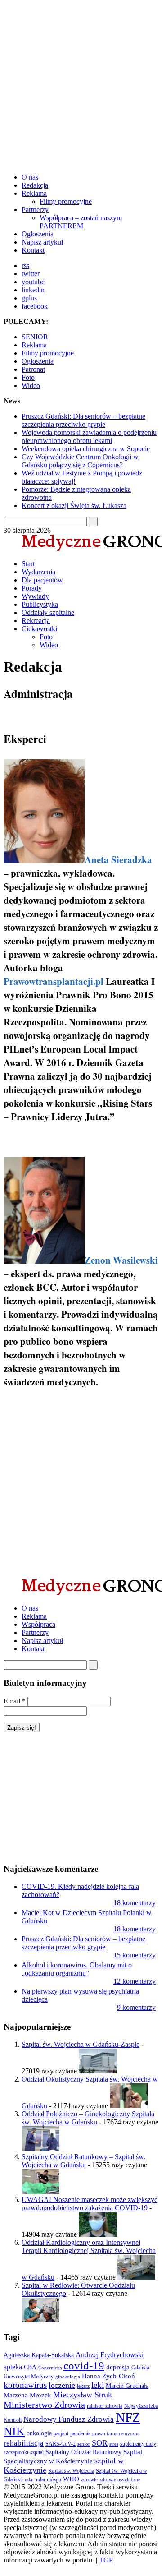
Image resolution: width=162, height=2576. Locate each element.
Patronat (33, 369)
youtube (33, 282)
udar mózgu (49, 2479)
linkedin (33, 290)
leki (98, 2385)
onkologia (39, 2433)
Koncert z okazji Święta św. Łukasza (74, 506)
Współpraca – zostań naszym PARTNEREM (81, 222)
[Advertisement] (81, 85)
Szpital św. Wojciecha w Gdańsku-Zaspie (81, 2044)
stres (114, 2444)
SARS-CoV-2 (61, 2444)
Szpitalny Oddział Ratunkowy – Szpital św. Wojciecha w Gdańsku (83, 2161)
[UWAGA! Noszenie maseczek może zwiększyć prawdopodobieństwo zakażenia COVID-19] (98, 2234)
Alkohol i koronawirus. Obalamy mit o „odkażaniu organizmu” (77, 1969)
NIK (14, 2431)
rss (25, 265)
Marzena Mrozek (27, 2395)
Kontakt (33, 250)
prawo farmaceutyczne (116, 2434)
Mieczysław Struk (83, 2395)
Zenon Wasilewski (121, 1260)
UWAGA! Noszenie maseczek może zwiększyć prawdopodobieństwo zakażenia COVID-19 (90, 2204)
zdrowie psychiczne (120, 2480)
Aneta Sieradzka (118, 859)
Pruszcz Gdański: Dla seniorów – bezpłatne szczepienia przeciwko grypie (83, 420)
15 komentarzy (135, 1955)
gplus (29, 298)
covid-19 (84, 2365)
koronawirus (25, 2385)
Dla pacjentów (42, 580)
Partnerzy (35, 210)
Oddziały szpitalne (48, 612)
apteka (13, 2367)
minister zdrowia (105, 2406)
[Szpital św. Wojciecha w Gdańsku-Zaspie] (98, 2071)
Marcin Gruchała (127, 2386)
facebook (35, 306)
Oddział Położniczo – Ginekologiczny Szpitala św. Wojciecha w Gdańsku (88, 2118)
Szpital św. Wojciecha (71, 2471)
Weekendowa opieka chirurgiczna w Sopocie (86, 449)
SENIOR (35, 337)
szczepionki (16, 2452)
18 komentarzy (135, 1903)
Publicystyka (40, 604)
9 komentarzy (136, 2007)
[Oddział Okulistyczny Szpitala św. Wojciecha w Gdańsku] (129, 2106)
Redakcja (35, 185)
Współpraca (38, 1624)
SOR (100, 2443)
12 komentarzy (135, 1981)
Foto (28, 377)
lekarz (83, 2386)
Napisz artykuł (42, 242)
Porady (32, 588)
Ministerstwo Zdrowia (44, 2405)
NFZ (128, 2417)
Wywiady (35, 596)
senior (84, 2444)
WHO (71, 2479)
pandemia (80, 2433)
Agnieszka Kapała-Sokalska (39, 2355)
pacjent (61, 2433)
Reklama (34, 193)
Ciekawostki (39, 629)
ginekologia (68, 2377)
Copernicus (50, 2368)
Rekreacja (36, 621)
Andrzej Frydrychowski (110, 2355)
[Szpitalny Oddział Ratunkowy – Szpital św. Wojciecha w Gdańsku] (40, 2191)
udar (29, 2480)
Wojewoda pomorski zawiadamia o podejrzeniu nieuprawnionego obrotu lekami (89, 436)
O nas (30, 177)
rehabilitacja (24, 2443)
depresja (118, 2367)
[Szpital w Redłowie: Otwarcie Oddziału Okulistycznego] (40, 2320)
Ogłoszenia (38, 234)
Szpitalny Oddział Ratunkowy (83, 2452)
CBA (30, 2367)
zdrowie (89, 2480)
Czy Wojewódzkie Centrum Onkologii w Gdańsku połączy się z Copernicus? (80, 461)
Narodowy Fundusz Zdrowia (69, 2419)
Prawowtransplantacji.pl (54, 981)
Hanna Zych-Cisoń (108, 2376)
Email (15, 1701)
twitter (31, 274)
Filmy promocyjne (66, 201)
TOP (106, 2560)
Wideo (31, 385)
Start (28, 564)
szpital (37, 2452)
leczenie (62, 2385)
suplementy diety (138, 2444)
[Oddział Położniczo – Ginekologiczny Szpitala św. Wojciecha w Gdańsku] (40, 2149)
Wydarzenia (38, 572)
